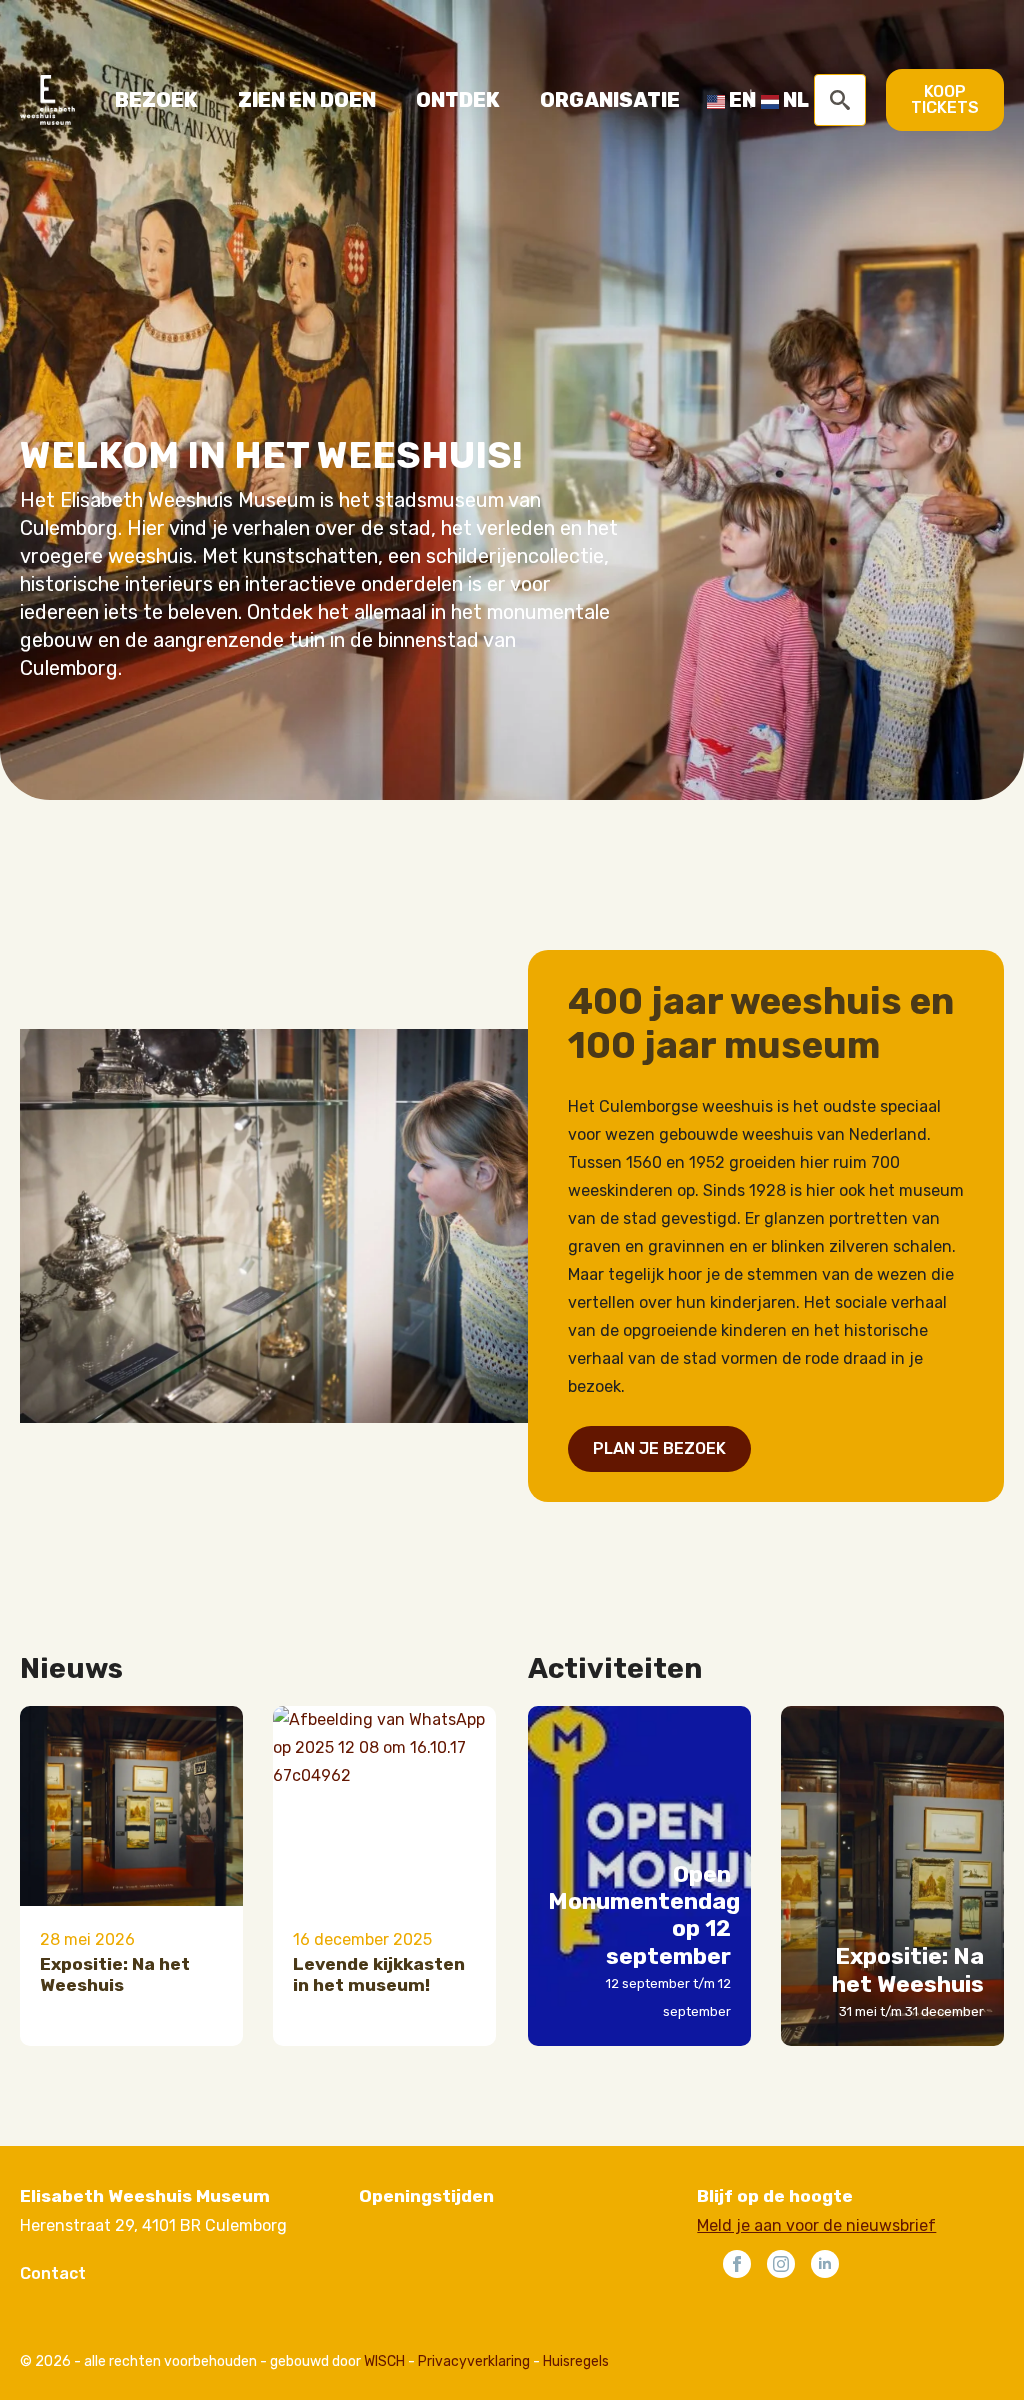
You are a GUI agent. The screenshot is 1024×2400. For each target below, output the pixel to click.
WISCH (384, 2361)
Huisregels (576, 2361)
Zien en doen (307, 100)
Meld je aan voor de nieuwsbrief (816, 2225)
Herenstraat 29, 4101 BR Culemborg (153, 2225)
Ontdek (458, 100)
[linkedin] (825, 2264)
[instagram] (781, 2264)
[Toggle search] (840, 100)
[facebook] (737, 2264)
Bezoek (156, 100)
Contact (53, 2273)
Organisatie (610, 100)
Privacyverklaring (474, 2361)
